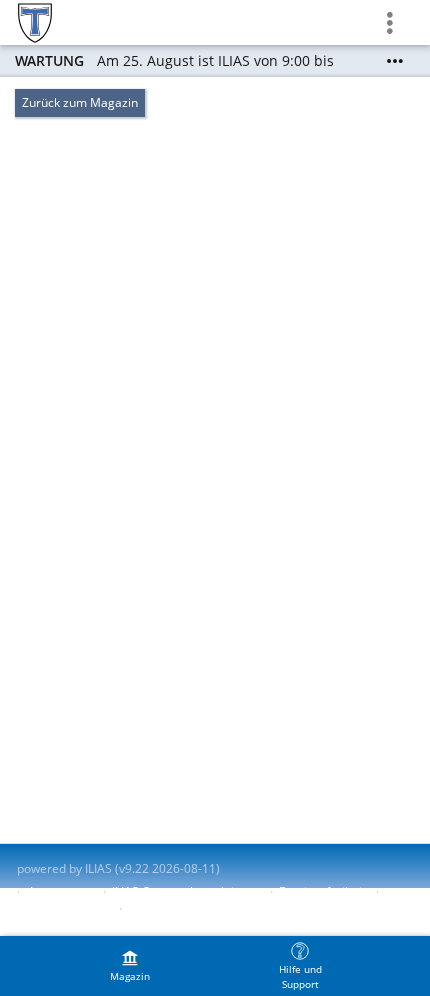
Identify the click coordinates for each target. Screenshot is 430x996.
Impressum (61, 891)
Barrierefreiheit (322, 891)
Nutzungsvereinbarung (192, 908)
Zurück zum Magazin (80, 102)
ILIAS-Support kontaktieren (186, 891)
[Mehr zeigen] (395, 61)
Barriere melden (63, 908)
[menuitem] (130, 966)
